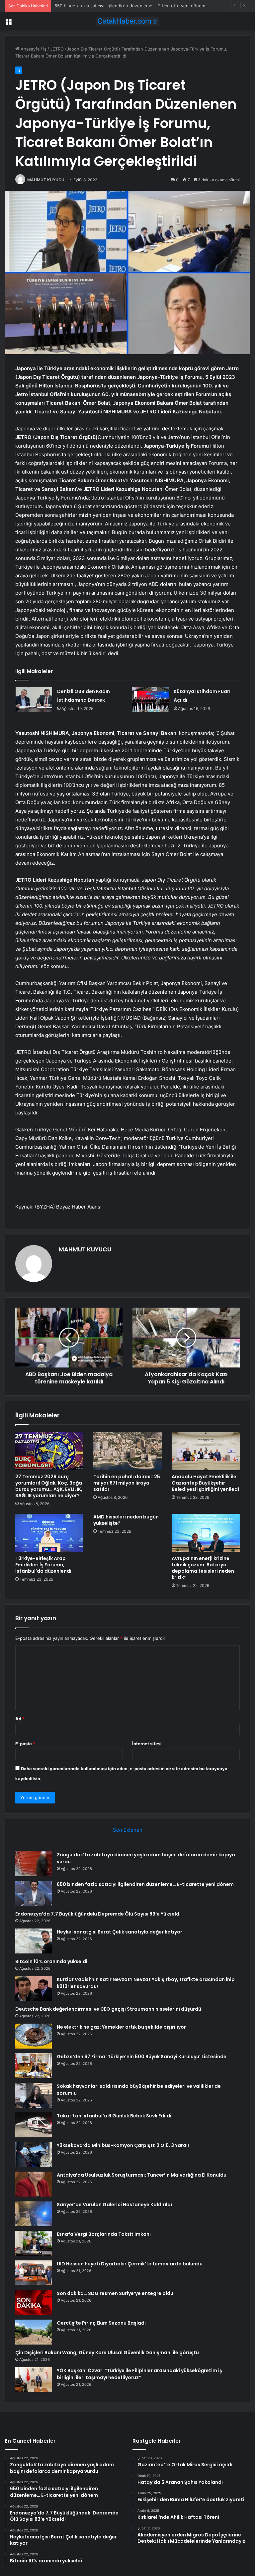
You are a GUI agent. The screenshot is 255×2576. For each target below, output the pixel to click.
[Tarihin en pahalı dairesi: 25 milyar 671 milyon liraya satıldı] (127, 1451)
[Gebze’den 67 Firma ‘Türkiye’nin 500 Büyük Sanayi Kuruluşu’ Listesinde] (34, 2066)
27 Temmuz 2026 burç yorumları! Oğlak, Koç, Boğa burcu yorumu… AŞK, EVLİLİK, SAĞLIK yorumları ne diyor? (49, 1486)
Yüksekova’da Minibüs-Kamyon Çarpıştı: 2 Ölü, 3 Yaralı (123, 2145)
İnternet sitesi (147, 1744)
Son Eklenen (128, 1830)
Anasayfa (29, 49)
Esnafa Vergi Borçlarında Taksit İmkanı (104, 2234)
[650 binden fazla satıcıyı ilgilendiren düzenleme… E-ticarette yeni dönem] (34, 1893)
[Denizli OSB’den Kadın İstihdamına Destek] (34, 700)
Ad (20, 1719)
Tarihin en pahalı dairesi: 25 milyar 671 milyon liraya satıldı (127, 1483)
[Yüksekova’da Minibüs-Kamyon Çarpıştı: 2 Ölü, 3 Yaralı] (34, 2154)
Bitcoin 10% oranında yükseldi (51, 1961)
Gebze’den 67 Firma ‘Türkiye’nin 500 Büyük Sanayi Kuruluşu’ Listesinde (142, 2057)
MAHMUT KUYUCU (46, 180)
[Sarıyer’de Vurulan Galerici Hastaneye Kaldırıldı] (34, 2214)
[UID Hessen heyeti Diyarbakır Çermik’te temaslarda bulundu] (34, 2273)
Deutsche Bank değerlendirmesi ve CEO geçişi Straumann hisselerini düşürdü (108, 2009)
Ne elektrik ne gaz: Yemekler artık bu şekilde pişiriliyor (121, 2027)
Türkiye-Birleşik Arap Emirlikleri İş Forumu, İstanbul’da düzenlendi (43, 1565)
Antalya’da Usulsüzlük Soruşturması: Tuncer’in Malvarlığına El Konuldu (142, 2175)
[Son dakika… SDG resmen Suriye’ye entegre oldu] (34, 2302)
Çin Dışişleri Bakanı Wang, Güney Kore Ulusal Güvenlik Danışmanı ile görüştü (107, 2353)
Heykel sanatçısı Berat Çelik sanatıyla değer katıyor (120, 1932)
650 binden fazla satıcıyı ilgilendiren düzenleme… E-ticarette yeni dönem (145, 1884)
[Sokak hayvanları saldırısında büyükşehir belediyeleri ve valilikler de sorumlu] (34, 2095)
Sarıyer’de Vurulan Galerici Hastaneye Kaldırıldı (114, 2205)
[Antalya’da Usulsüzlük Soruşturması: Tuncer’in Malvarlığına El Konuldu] (34, 2184)
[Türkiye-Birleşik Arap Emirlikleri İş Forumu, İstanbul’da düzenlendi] (49, 1533)
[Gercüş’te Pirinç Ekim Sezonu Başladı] (34, 2332)
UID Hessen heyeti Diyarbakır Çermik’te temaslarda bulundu (130, 2264)
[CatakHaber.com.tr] (127, 21)
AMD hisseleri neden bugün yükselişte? (126, 1520)
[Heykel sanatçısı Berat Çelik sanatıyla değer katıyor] (34, 1941)
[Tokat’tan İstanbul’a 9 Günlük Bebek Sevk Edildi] (34, 2125)
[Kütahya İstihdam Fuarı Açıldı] (150, 700)
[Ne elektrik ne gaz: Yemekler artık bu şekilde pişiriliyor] (34, 2036)
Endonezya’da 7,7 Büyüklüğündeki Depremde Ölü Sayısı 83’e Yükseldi (125, 6)
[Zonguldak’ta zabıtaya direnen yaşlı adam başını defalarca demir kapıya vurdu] (34, 1864)
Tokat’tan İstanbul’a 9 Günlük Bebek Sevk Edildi (114, 2116)
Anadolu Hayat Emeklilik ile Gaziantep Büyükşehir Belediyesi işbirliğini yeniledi (205, 1483)
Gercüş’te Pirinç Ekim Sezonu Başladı (101, 2323)
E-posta (25, 1744)
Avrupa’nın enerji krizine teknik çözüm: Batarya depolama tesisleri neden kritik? (203, 1568)
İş (45, 49)
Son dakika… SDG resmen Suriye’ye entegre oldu (115, 2293)
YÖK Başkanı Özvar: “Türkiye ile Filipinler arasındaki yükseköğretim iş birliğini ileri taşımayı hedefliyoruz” (139, 2374)
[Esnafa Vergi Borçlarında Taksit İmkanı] (34, 2243)
